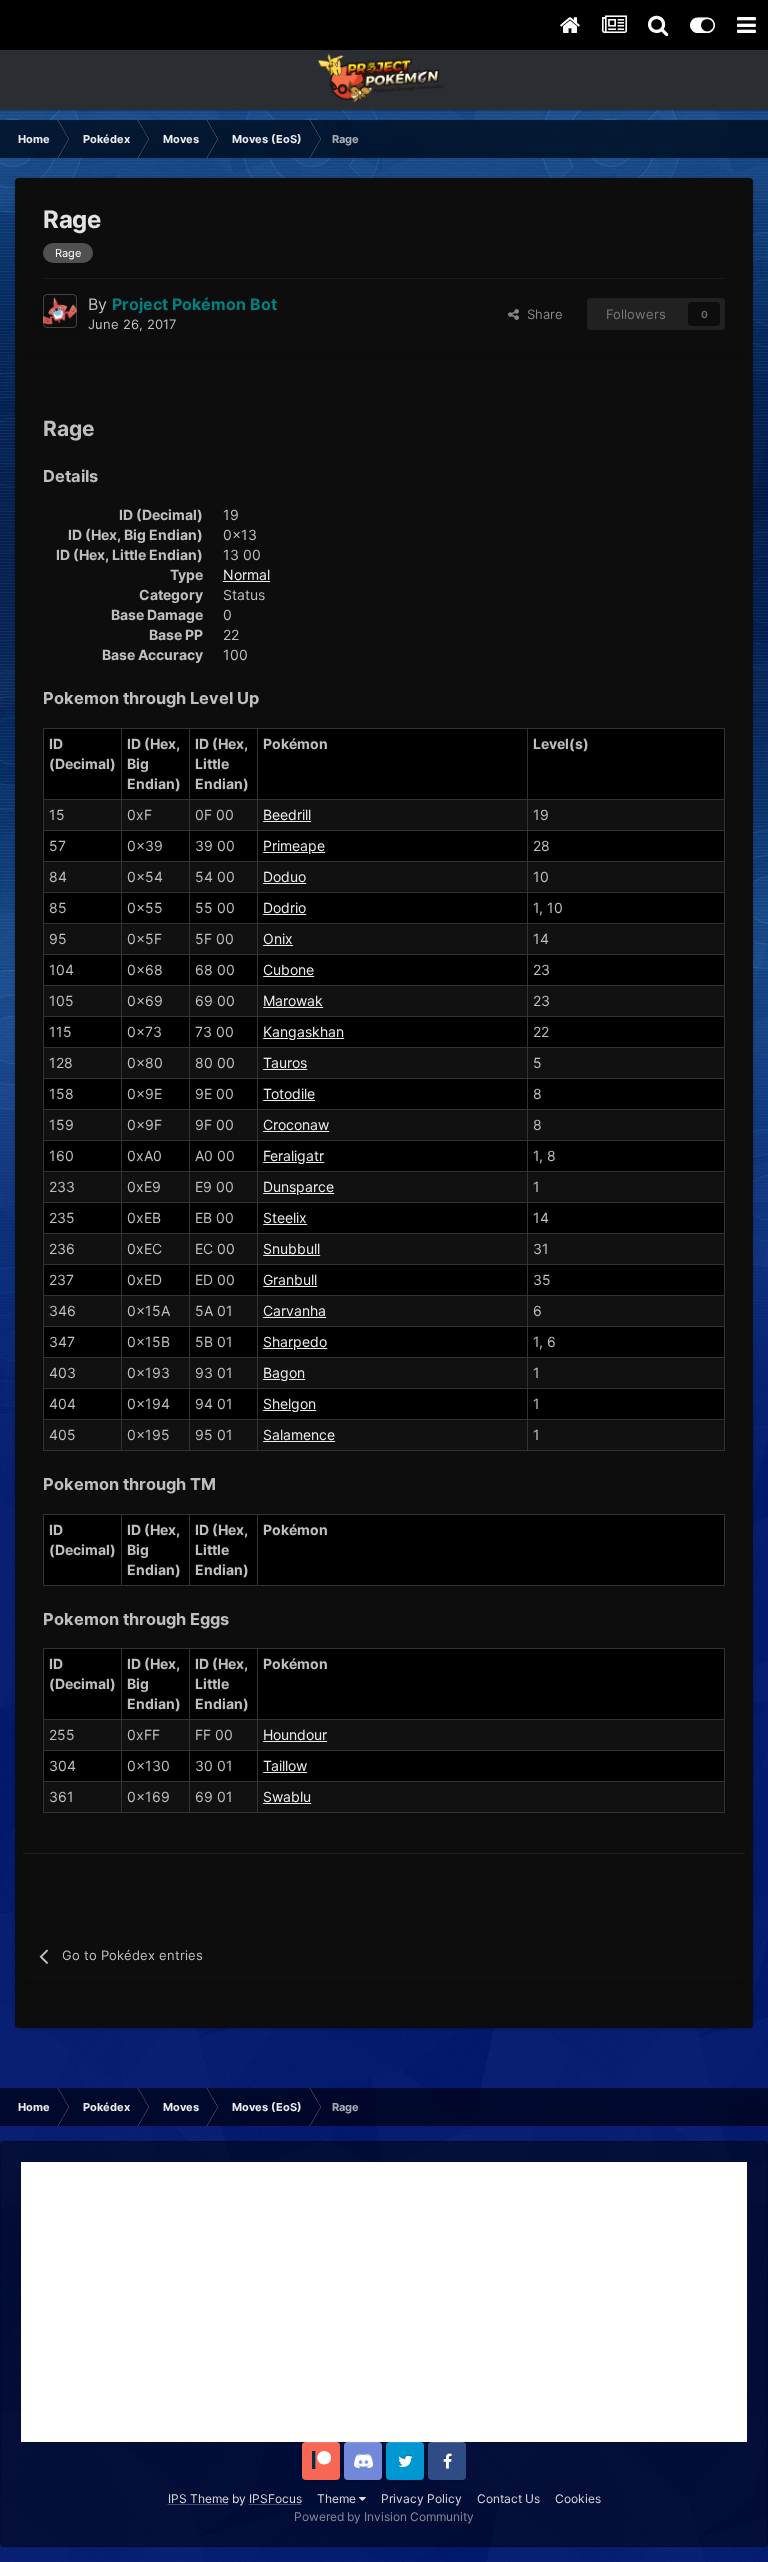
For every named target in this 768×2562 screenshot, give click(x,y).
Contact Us (508, 2498)
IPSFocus (275, 2498)
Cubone (288, 969)
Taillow (285, 1765)
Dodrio (284, 907)
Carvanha (294, 1310)
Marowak (293, 1000)
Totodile (289, 1093)
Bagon (284, 1372)
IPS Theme (198, 2498)
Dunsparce (298, 1186)
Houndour (295, 1734)
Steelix (285, 1217)
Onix (278, 938)
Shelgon (289, 1403)
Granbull (290, 1279)
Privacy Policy (421, 2498)
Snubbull (291, 1248)
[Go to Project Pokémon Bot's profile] (60, 311)
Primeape (294, 845)
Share (541, 314)
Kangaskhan (303, 1031)
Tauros (285, 1062)
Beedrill (287, 814)
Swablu (287, 1796)
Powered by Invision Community (384, 2516)
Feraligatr (293, 1155)
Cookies (578, 2498)
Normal (246, 574)
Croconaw (296, 1124)
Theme (338, 2498)
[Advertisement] (384, 2302)
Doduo (284, 876)
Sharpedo (295, 1341)
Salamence (299, 1434)
